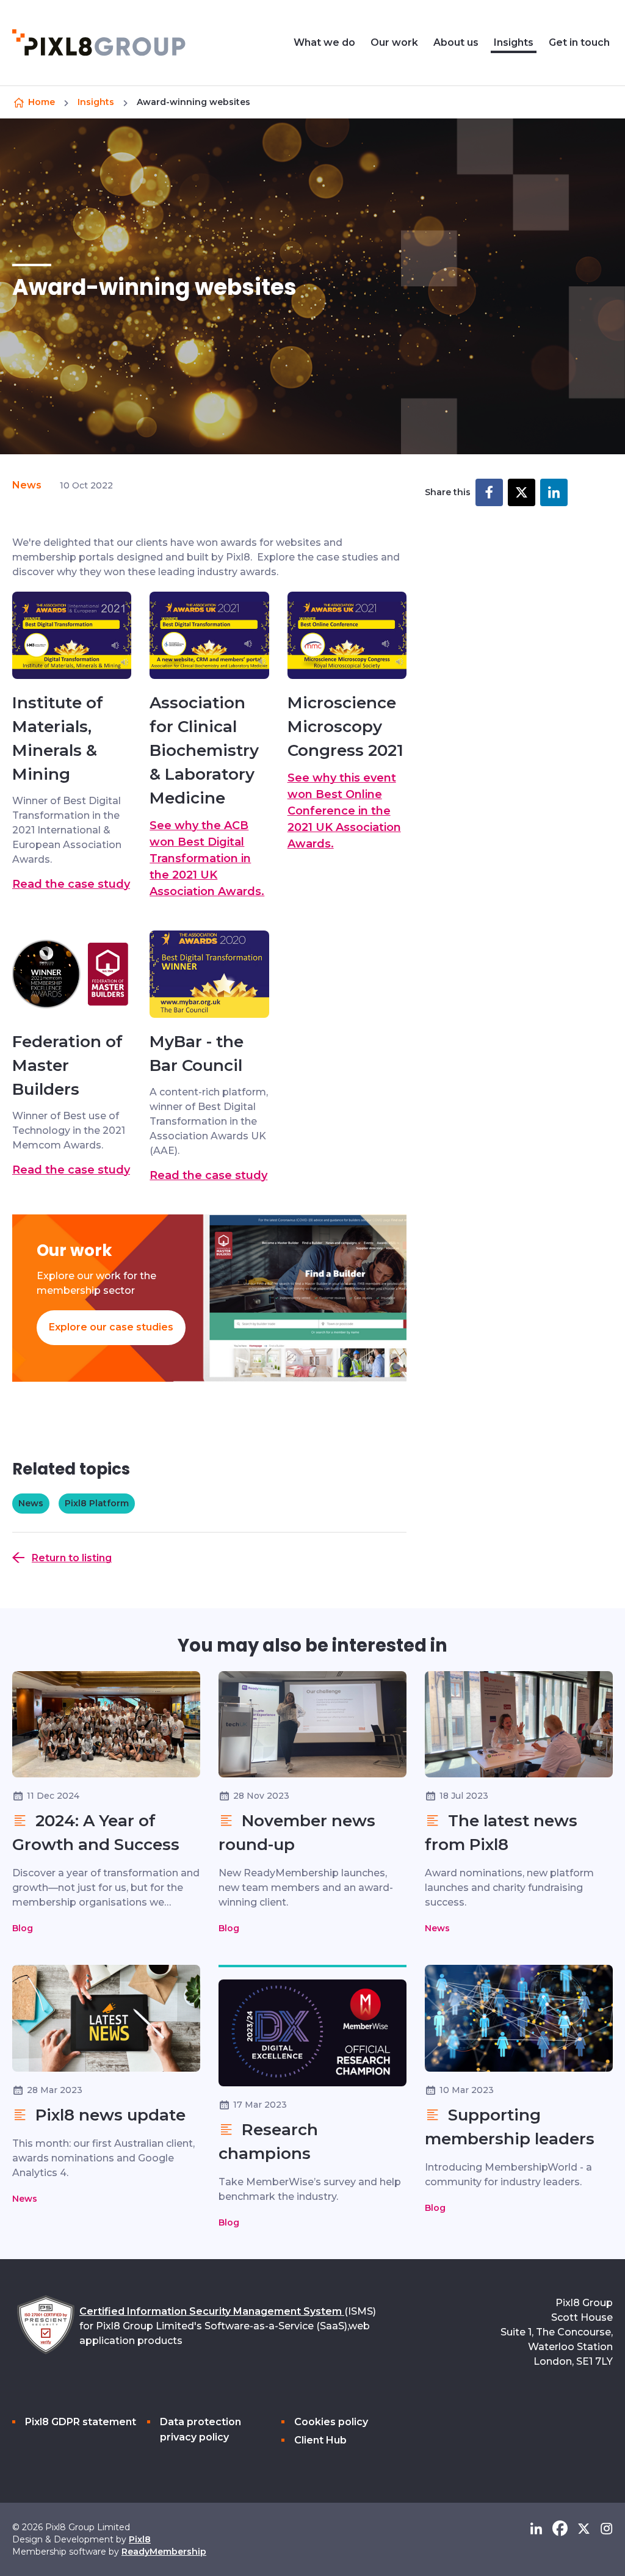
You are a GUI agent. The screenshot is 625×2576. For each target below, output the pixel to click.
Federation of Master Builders (67, 1065)
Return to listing (72, 1558)
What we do (324, 42)
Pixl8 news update (108, 2115)
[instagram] (606, 2529)
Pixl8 (140, 2539)
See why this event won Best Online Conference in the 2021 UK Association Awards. (344, 811)
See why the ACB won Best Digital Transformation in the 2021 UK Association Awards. (207, 858)
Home (42, 102)
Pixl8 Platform (97, 1503)
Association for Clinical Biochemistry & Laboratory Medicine (204, 750)
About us (456, 42)
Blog (23, 1928)
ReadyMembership (164, 2552)
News (27, 485)
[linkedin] (536, 2529)
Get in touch (579, 42)
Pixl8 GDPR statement (81, 2422)
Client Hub (320, 2440)
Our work (394, 42)
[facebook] (560, 2529)
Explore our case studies (111, 1327)
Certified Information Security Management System (212, 2311)
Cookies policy (331, 2422)
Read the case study (71, 884)
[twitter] (584, 2529)
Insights (514, 42)
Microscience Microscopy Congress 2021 (345, 727)
